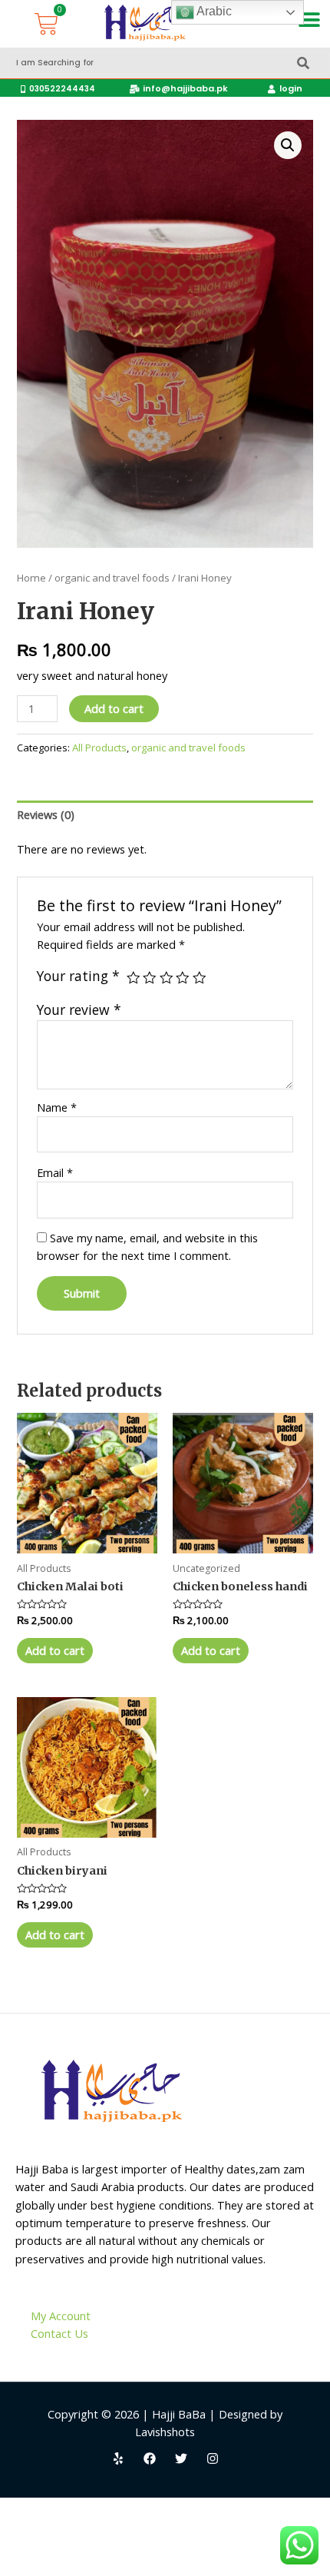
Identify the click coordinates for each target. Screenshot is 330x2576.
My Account (61, 2316)
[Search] (303, 63)
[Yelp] (118, 2458)
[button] (310, 20)
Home (31, 578)
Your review (79, 1010)
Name (57, 1107)
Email (55, 1172)
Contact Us (59, 2333)
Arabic (213, 11)
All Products (99, 748)
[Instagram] (213, 2458)
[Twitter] (181, 2458)
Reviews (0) (46, 814)
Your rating (78, 976)
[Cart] (46, 24)
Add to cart (114, 708)
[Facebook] (150, 2458)
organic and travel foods (112, 578)
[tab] (165, 815)
